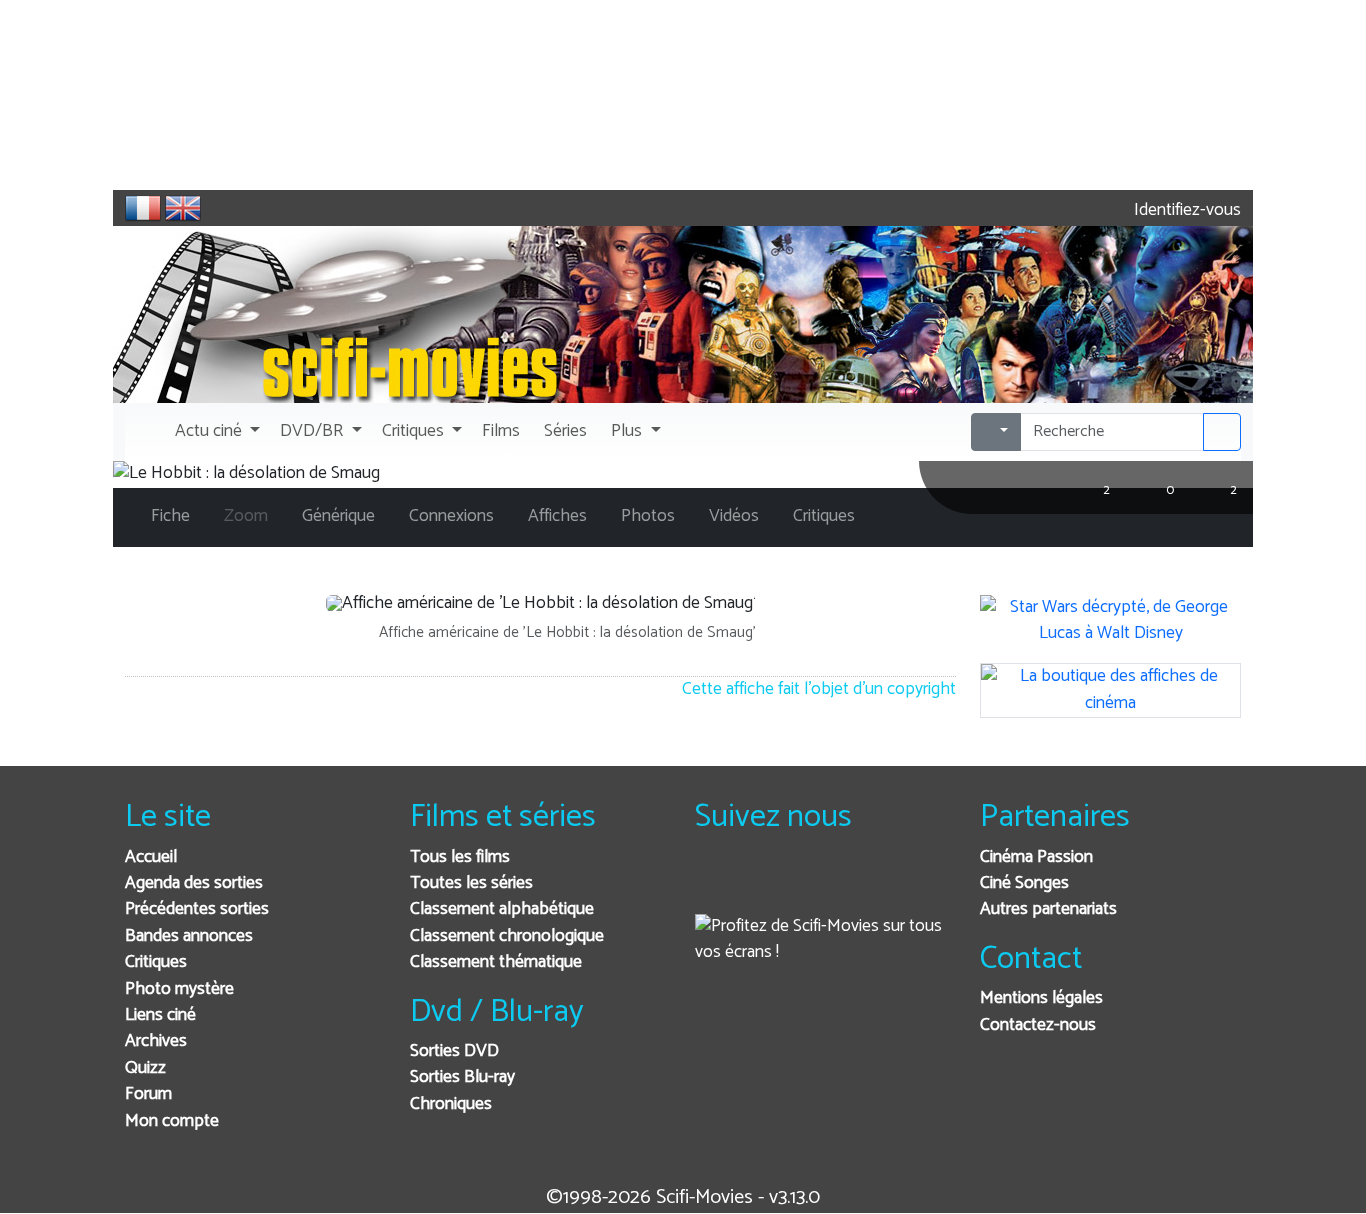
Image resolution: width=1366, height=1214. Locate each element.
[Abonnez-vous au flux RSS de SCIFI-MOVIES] (862, 884)
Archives (156, 1041)
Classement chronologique (507, 936)
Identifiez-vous (1185, 210)
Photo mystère (179, 989)
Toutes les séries (471, 883)
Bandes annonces (189, 936)
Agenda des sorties (194, 883)
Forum (148, 1094)
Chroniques (451, 1104)
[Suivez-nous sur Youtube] (813, 884)
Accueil (151, 857)
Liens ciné (160, 1015)
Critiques (156, 962)
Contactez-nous (1038, 1025)
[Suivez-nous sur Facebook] (715, 884)
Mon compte (172, 1121)
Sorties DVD (454, 1051)
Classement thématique (496, 962)
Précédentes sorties (197, 909)
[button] (215, 432)
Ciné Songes (1024, 883)
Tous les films (460, 857)
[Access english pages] (183, 208)
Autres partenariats (1048, 909)
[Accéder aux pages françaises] (143, 208)
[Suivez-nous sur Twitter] (764, 884)
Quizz (145, 1068)
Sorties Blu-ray (462, 1077)
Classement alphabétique (502, 909)
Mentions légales (1041, 998)
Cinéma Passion (1036, 857)
